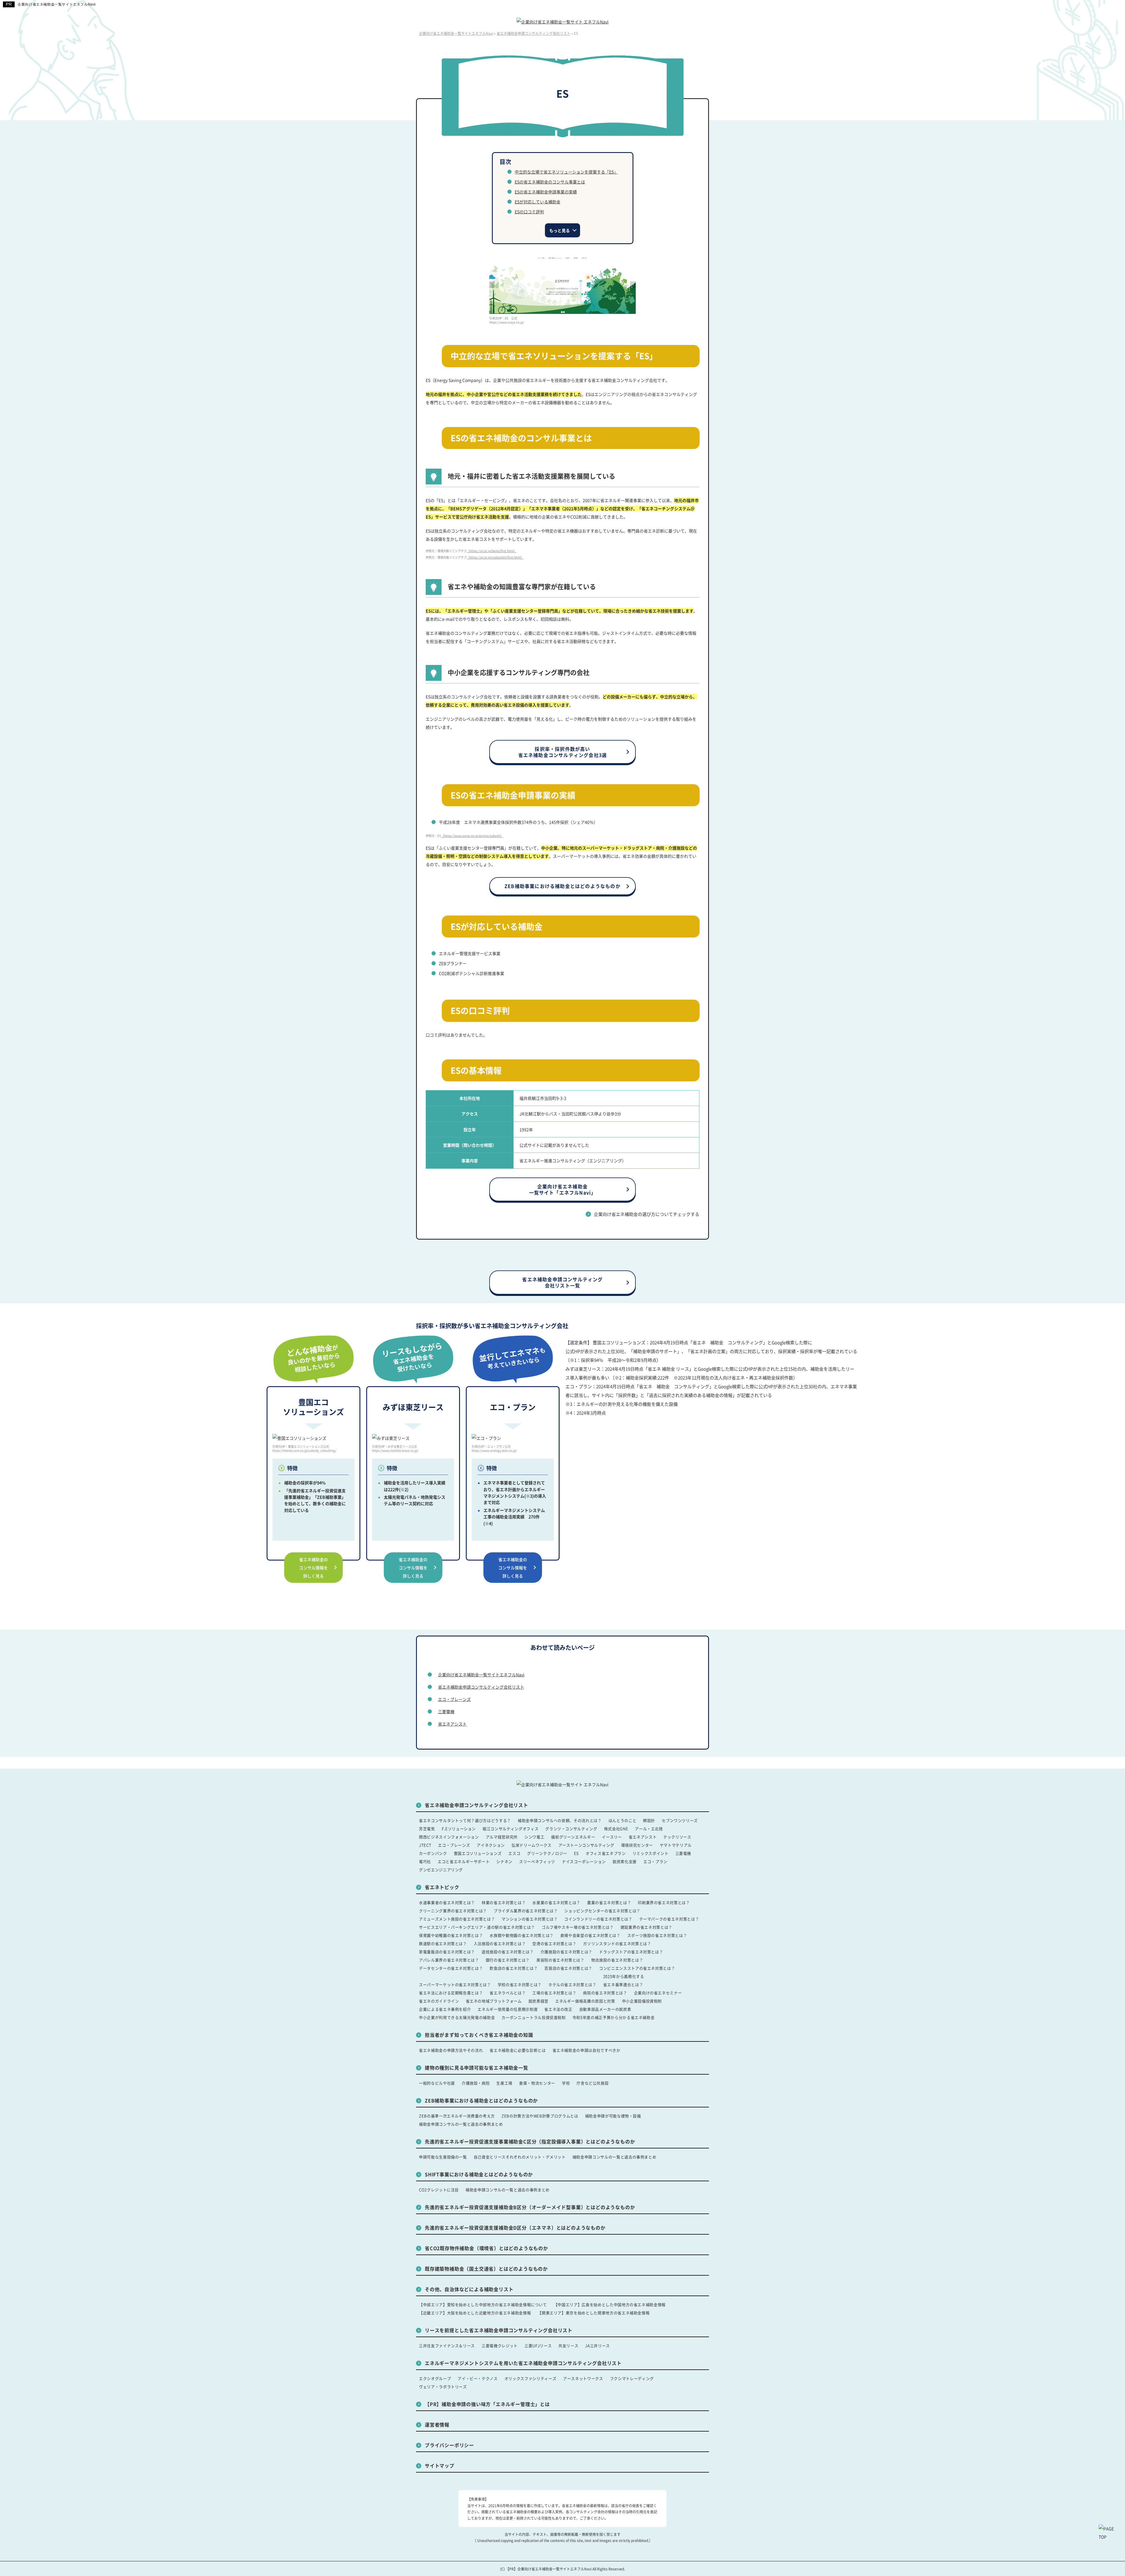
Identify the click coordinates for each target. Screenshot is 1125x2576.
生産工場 (504, 2083)
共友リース (568, 2346)
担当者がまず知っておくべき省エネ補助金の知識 (479, 2035)
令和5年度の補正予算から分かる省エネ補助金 (614, 2017)
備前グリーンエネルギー (573, 1837)
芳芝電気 (427, 1829)
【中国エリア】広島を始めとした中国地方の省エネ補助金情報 (610, 2304)
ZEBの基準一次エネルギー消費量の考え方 (457, 2116)
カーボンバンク (433, 1853)
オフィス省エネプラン (606, 1853)
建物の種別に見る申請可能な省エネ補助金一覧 (477, 2068)
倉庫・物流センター (537, 2083)
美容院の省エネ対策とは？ (560, 1960)
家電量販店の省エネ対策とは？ (447, 1952)
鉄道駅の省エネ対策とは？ (443, 1943)
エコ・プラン (655, 1861)
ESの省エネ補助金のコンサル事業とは (550, 182)
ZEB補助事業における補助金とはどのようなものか (562, 886)
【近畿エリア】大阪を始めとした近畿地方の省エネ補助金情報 (475, 2313)
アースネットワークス (583, 2378)
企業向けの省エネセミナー (658, 1993)
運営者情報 (437, 2424)
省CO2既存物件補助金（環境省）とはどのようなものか (486, 2248)
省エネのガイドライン (439, 2001)
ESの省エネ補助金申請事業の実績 (546, 192)
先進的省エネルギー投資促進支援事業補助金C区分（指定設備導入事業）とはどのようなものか (530, 2141)
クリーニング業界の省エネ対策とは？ (453, 1911)
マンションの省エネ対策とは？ (530, 1919)
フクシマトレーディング (632, 2378)
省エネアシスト (452, 1724)
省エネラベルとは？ (508, 1993)
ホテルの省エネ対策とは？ (572, 1984)
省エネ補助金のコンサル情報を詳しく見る (313, 1568)
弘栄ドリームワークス (532, 1845)
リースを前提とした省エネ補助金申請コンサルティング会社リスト (499, 2330)
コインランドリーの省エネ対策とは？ (598, 1919)
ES (576, 1853)
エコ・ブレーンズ (454, 1699)
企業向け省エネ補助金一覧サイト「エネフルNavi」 (563, 1189)
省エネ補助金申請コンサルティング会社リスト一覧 (562, 1282)
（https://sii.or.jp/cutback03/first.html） (495, 557)
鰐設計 (649, 1820)
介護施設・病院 (476, 2083)
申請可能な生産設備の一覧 (443, 2157)
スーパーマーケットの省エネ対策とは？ (455, 1984)
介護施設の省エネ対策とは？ (566, 1952)
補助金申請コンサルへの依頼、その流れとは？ (560, 1820)
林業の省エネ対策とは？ (504, 1902)
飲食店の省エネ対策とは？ (514, 1968)
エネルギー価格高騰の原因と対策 (585, 2001)
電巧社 (425, 1861)
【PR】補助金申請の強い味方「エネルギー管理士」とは (487, 2404)
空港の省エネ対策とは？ (554, 1943)
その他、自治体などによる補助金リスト (469, 2289)
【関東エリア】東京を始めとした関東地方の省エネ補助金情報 (594, 2313)
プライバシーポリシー (449, 2445)
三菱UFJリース (538, 2346)
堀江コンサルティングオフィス (510, 1829)
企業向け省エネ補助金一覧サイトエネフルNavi (57, 4)
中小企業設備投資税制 (642, 2001)
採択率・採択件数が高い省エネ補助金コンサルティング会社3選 (563, 752)
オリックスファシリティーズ (530, 2378)
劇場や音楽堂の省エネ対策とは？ (590, 1935)
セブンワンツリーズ (680, 1820)
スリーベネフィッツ (537, 1861)
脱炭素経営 (538, 2001)
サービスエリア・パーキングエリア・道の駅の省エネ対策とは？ (477, 1927)
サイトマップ (440, 2466)
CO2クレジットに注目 (439, 2190)
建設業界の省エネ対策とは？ (646, 1927)
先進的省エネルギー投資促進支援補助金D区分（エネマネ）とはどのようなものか (515, 2228)
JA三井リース (598, 2346)
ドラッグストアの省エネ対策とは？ (631, 1952)
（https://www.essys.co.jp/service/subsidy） (472, 836)
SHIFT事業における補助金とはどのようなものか (479, 2174)
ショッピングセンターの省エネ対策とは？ (602, 1911)
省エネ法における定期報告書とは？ (451, 1993)
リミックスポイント (651, 1853)
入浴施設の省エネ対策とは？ (500, 1943)
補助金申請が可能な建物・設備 (613, 2116)
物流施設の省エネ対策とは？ (617, 1960)
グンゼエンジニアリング (441, 1870)
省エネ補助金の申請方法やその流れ (451, 2050)
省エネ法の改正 (558, 2009)
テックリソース (677, 1837)
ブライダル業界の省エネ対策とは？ (526, 1911)
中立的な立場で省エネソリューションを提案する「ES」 (566, 172)
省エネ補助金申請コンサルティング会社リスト (481, 1687)
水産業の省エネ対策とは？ (556, 1902)
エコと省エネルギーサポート (464, 1861)
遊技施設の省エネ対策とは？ (508, 1952)
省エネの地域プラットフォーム (494, 2001)
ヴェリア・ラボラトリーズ (443, 2387)
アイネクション (491, 1845)
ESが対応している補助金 (538, 202)
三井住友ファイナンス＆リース (447, 2346)
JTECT (425, 1845)
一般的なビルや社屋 (437, 2083)
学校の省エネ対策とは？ (520, 1984)
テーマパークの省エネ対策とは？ (669, 1919)
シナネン (504, 1861)
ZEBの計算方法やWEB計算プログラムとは (540, 2116)
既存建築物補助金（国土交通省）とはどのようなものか (486, 2269)
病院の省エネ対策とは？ (605, 1993)
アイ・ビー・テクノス (478, 2378)
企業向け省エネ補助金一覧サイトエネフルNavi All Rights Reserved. (571, 2569)
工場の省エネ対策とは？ (554, 1993)
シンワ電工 (534, 1837)
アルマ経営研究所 (502, 1837)
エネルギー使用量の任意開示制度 (508, 2009)
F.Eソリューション (459, 1829)
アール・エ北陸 (649, 1829)
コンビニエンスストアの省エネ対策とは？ (637, 1968)
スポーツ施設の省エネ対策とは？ (657, 1935)
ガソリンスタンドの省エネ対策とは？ (617, 1943)
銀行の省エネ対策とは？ (508, 1960)
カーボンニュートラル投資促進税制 (533, 2017)
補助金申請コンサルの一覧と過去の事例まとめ (461, 2124)
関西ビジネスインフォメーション (449, 1837)
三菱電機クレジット (500, 2346)
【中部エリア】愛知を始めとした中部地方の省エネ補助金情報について (483, 2304)
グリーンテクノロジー (547, 1853)
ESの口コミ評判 (529, 212)
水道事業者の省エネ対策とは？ (447, 1902)
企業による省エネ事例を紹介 (445, 2009)
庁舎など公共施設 (593, 2083)
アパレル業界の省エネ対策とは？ (449, 1960)
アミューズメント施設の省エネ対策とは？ (457, 1919)
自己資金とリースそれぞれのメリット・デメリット (520, 2157)
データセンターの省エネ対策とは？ (451, 1968)
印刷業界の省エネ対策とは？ (664, 1902)
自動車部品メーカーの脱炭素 (605, 2009)
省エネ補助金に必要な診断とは (518, 2050)
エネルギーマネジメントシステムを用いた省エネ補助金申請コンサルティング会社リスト (523, 2363)
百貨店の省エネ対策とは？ (568, 1968)
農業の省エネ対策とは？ (609, 1902)
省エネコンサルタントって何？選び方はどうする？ (465, 1820)
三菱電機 (446, 1711)
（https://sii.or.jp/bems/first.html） (492, 551)
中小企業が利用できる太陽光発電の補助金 (457, 2017)
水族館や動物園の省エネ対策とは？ (521, 1935)
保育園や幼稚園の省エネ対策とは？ (451, 1935)
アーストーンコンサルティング (586, 1845)
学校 (566, 2083)
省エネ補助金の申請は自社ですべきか (587, 2050)
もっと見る (560, 230)
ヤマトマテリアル (676, 1845)
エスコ (514, 1853)
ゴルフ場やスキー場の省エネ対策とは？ (578, 1927)
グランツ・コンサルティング (571, 1829)
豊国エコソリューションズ (478, 1853)
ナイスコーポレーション (584, 1861)
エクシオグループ (435, 2378)
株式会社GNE (616, 1829)
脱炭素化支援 (625, 1861)
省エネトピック (442, 1887)
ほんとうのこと (623, 1820)
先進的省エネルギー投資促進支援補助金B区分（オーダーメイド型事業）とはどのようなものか (530, 2207)
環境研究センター (637, 1845)
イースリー (612, 1837)
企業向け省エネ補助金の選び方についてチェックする (647, 1214)
